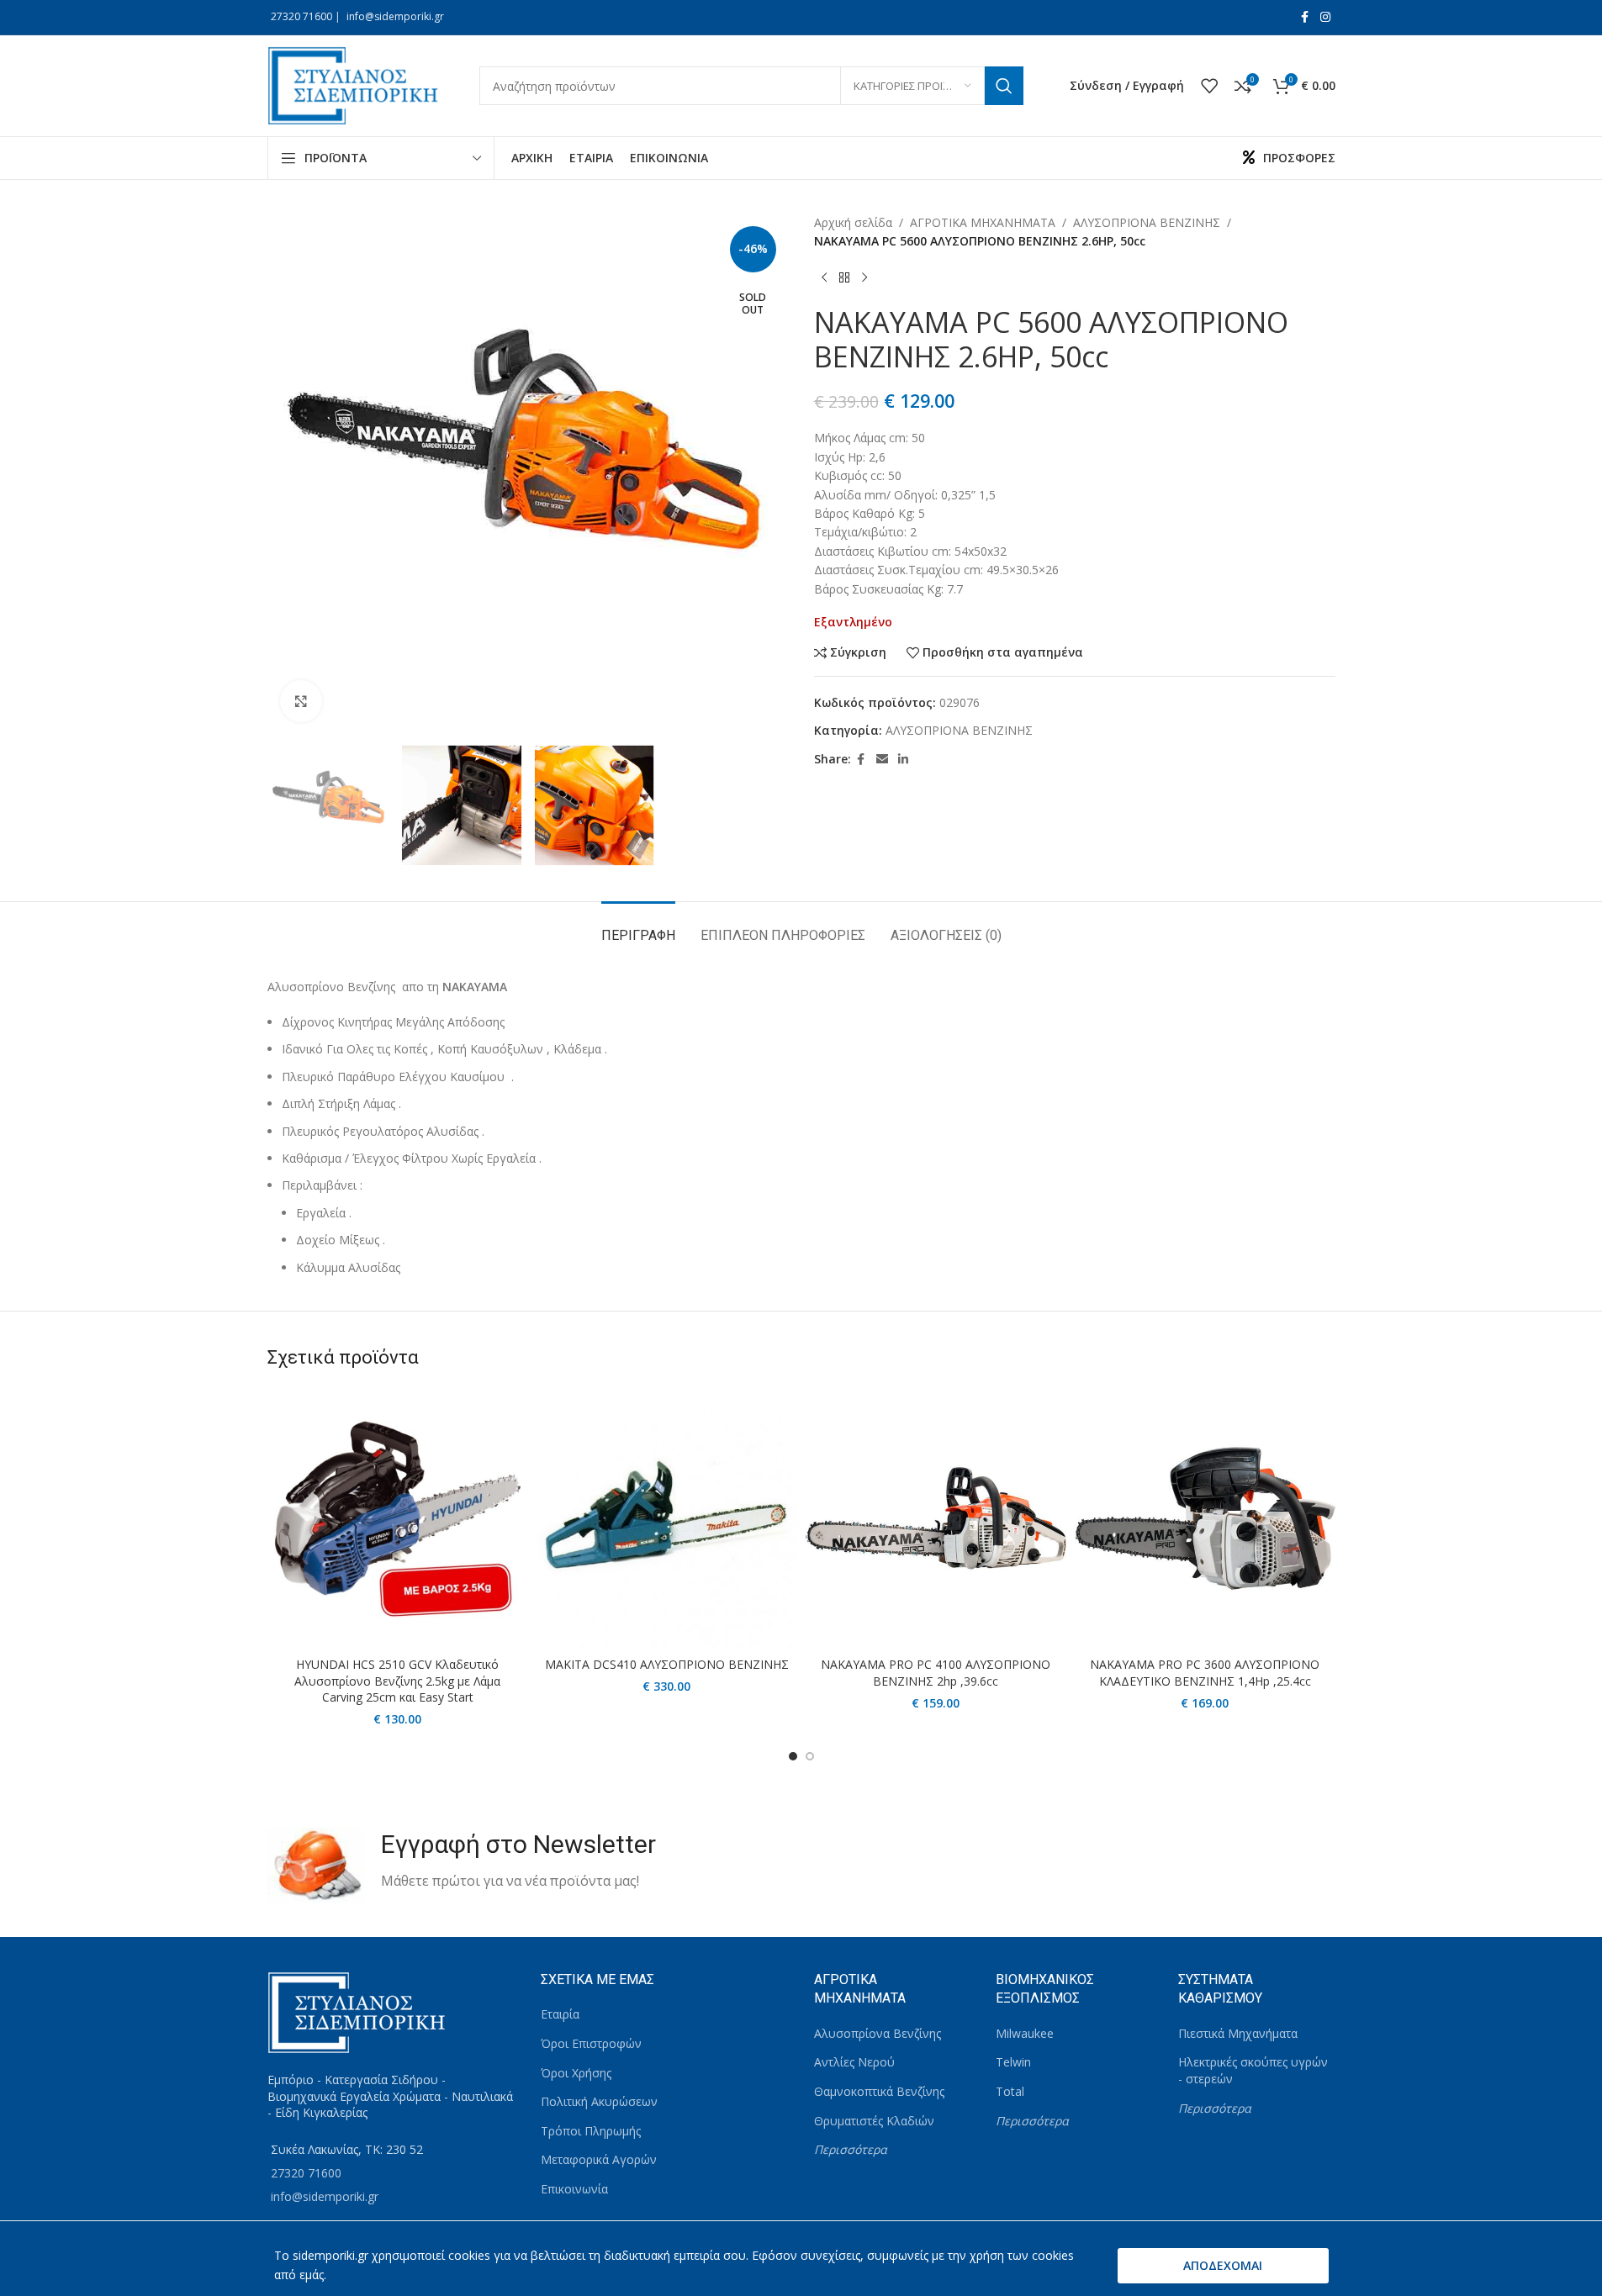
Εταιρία (560, 2014)
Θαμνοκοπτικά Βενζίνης (879, 2091)
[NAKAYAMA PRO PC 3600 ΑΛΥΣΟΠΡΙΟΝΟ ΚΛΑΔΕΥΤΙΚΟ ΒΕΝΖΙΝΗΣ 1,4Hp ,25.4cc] (1205, 1518)
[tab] (638, 927)
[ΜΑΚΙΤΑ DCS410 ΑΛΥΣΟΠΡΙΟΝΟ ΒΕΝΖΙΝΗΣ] (667, 1518)
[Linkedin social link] (903, 760)
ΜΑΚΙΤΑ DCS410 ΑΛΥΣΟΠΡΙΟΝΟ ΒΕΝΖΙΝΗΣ (667, 1664)
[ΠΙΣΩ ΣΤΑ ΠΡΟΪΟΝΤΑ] (844, 278)
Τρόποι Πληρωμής (591, 2131)
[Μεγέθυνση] (301, 701)
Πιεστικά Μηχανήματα (1238, 2033)
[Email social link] (882, 760)
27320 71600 (301, 16)
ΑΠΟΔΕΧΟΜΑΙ (1223, 2265)
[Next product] (864, 278)
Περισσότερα (851, 2149)
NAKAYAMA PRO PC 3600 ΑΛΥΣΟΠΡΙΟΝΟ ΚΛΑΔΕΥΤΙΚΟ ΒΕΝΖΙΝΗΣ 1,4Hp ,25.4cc (1205, 1673)
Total (1010, 2091)
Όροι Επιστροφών (591, 2043)
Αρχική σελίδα (853, 222)
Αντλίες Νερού (854, 2062)
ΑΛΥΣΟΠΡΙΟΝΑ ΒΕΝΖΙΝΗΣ (1147, 222)
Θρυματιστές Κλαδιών (874, 2121)
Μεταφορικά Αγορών (599, 2159)
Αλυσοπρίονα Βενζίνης (878, 2033)
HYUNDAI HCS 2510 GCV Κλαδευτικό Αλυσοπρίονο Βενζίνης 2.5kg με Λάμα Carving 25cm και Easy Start (397, 1681)
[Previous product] (824, 278)
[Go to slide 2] (810, 1756)
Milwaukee (1025, 2033)
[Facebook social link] (1305, 17)
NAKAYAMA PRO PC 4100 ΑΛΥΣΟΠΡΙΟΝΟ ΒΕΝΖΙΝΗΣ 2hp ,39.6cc (936, 1673)
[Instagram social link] (1325, 17)
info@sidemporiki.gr (395, 16)
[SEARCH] (1004, 86)
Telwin (1013, 2062)
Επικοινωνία (574, 2189)
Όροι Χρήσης (576, 2073)
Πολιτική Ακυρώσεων (599, 2101)
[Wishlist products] (1209, 86)
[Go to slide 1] (793, 1756)
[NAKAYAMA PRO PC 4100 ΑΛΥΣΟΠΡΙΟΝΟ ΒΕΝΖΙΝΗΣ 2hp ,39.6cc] (936, 1518)
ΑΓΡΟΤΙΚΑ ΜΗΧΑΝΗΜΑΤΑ (983, 222)
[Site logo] (357, 84)
